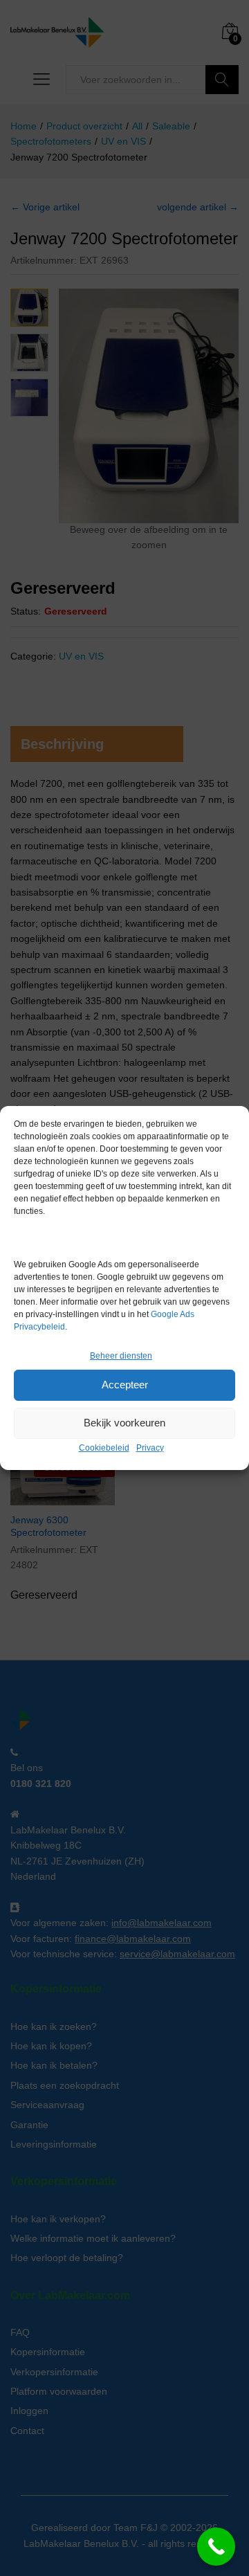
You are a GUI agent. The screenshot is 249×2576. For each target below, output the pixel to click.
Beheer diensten (121, 1356)
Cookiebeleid (104, 1448)
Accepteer (125, 1385)
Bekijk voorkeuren (124, 1423)
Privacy (150, 1448)
